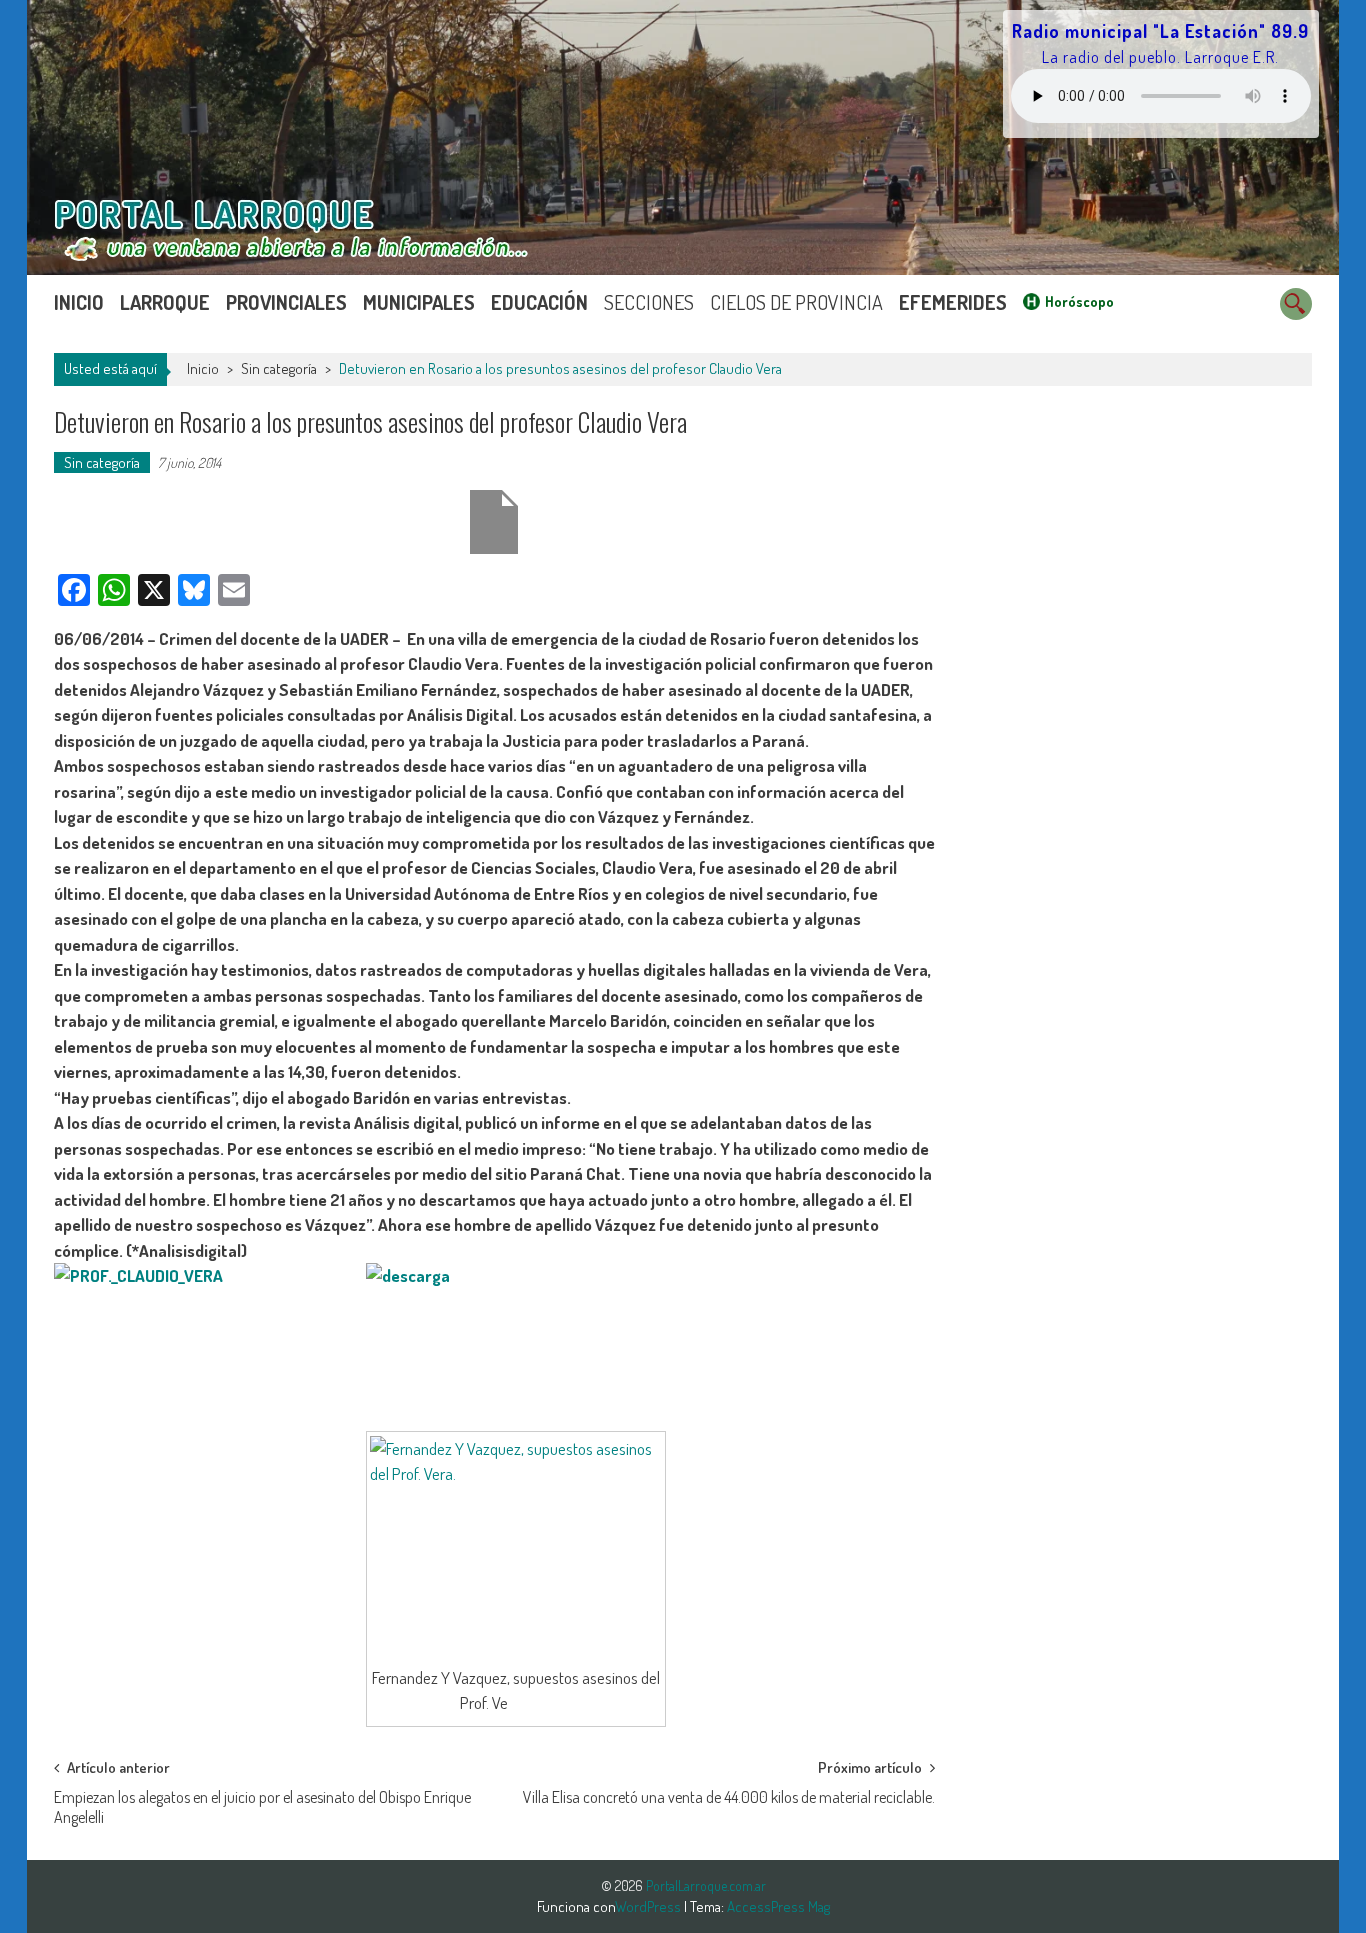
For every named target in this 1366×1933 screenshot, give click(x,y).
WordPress (649, 1906)
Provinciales (286, 302)
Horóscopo (1079, 301)
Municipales (419, 302)
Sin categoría (279, 368)
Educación (539, 302)
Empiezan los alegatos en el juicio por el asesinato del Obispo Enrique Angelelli (262, 1803)
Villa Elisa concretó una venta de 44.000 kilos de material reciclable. (729, 1797)
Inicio (79, 302)
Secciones (649, 302)
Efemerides (953, 302)
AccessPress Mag (778, 1906)
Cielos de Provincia (796, 302)
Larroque (165, 302)
